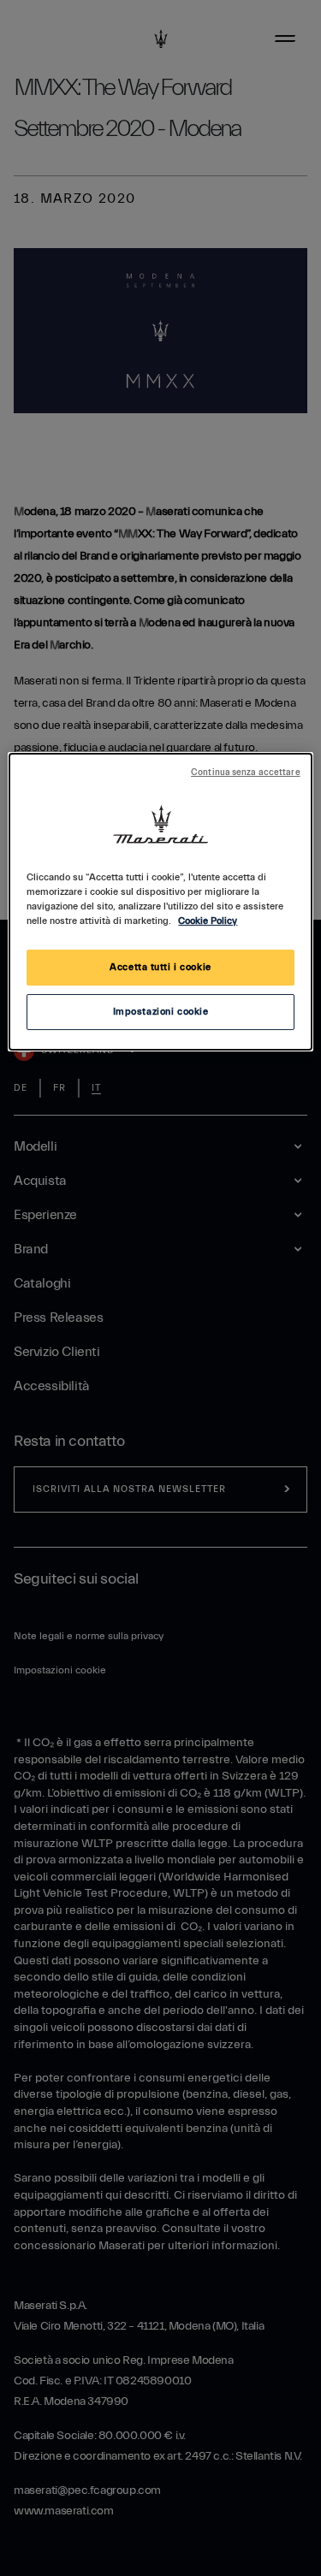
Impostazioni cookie (161, 1012)
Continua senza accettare (246, 773)
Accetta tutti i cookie (160, 967)
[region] (160, 902)
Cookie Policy (208, 921)
